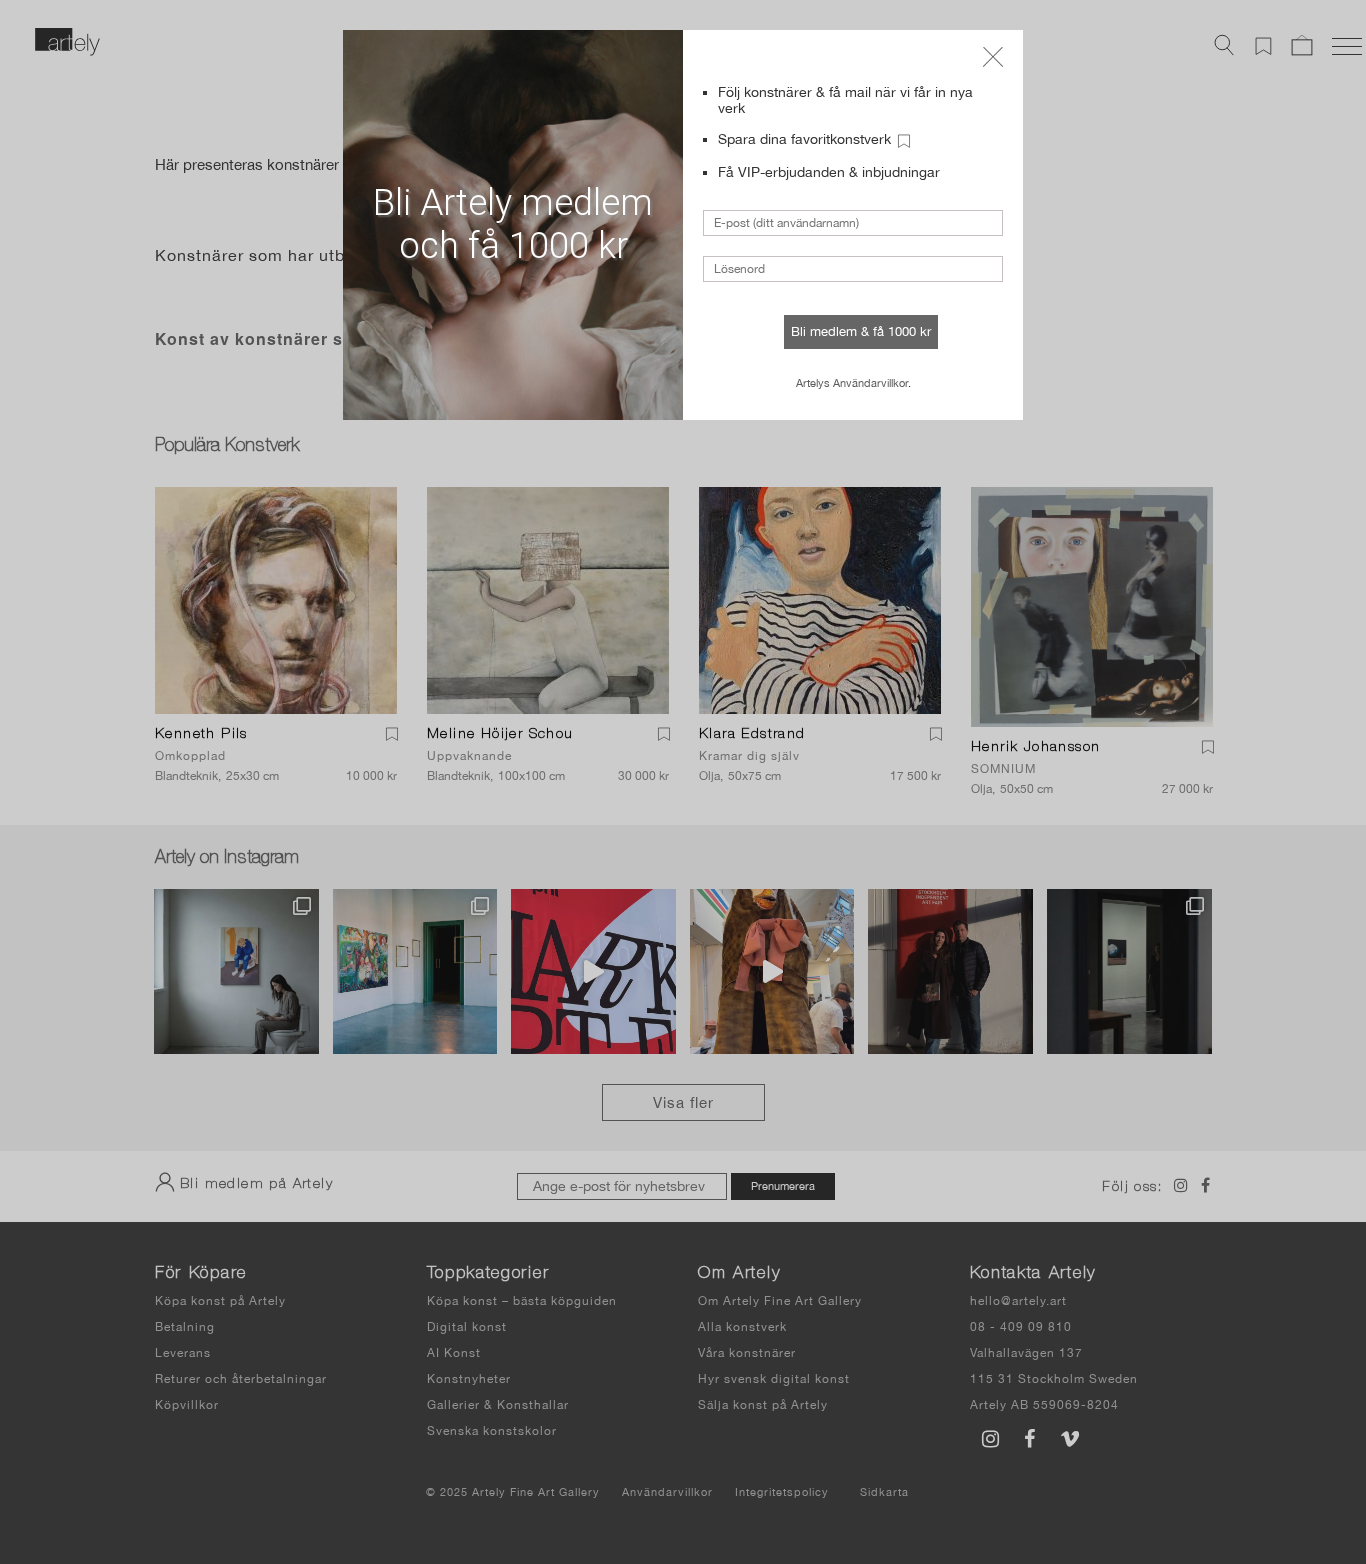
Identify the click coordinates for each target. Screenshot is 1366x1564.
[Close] (993, 57)
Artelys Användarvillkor (852, 383)
